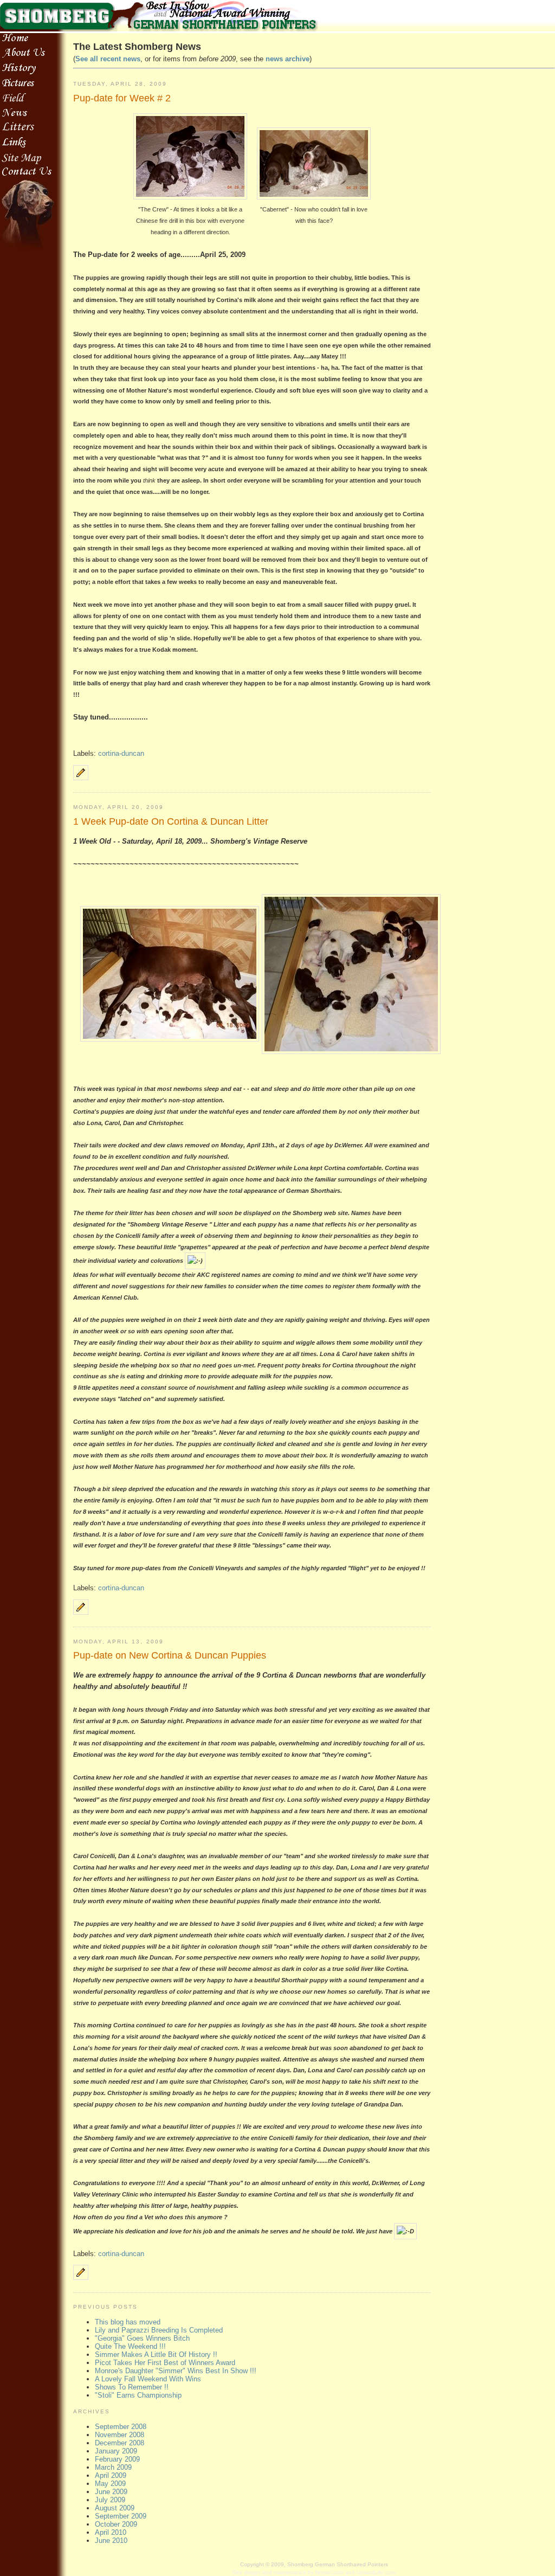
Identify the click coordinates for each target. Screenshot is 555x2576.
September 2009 (121, 2516)
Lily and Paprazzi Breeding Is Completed (159, 2330)
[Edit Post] (81, 778)
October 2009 (116, 2524)
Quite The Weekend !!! (130, 2346)
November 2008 (120, 2435)
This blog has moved (128, 2322)
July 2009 (110, 2500)
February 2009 (117, 2459)
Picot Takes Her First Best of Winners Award (165, 2363)
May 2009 (110, 2484)
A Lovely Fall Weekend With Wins (148, 2379)
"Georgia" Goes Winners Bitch (142, 2338)
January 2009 (116, 2451)
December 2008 (120, 2443)
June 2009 (111, 2492)
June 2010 (111, 2540)
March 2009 (113, 2467)
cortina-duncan (121, 753)
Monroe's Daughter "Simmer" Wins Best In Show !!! (176, 2371)
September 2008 (121, 2427)
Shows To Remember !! (132, 2387)
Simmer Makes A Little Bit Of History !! (156, 2355)
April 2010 (111, 2532)
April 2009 (111, 2475)
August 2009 (115, 2508)
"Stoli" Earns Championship (138, 2395)
